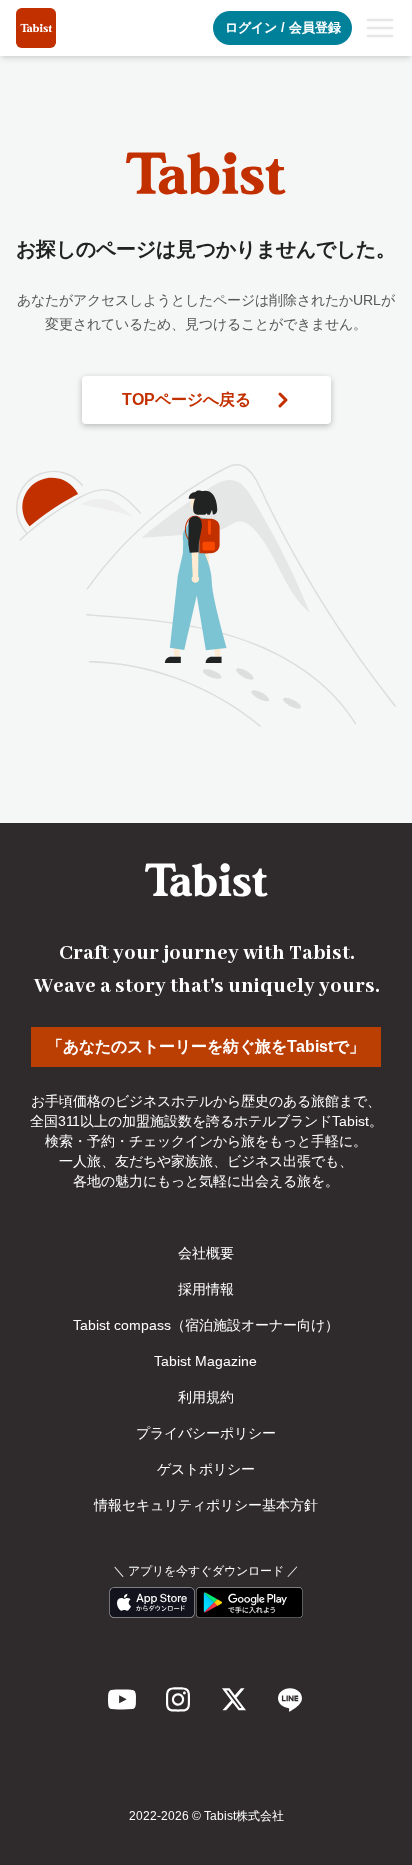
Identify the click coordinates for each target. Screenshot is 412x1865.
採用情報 (206, 1289)
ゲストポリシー (206, 1469)
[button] (380, 28)
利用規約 (206, 1397)
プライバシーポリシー (206, 1433)
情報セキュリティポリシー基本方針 (206, 1505)
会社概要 (206, 1253)
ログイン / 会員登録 (283, 27)
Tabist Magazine (205, 1361)
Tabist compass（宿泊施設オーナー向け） (206, 1325)
